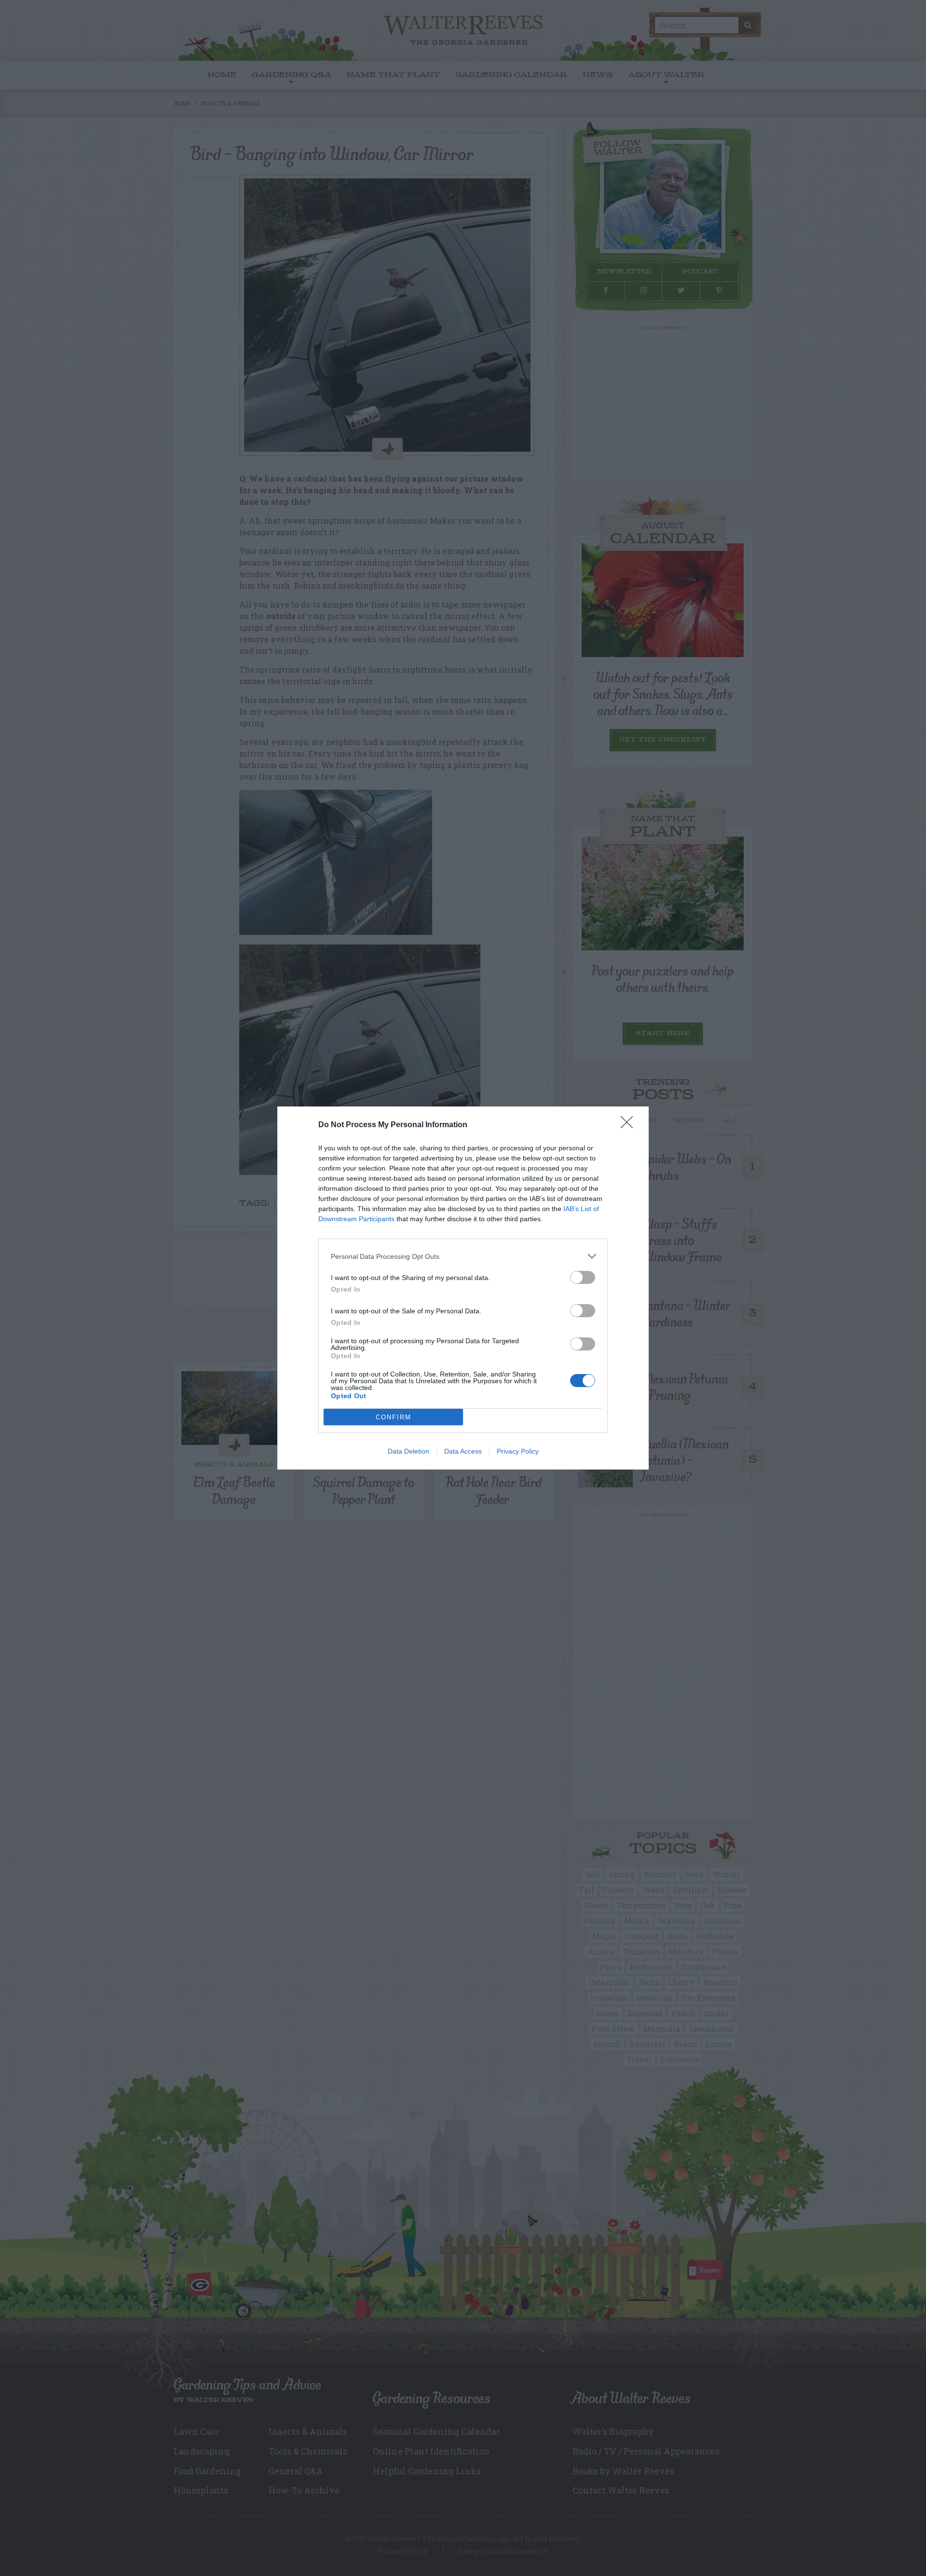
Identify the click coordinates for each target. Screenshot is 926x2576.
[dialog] (463, 1288)
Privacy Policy (518, 1451)
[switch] (583, 1277)
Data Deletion (409, 1451)
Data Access (463, 1451)
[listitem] (463, 1256)
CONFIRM (394, 1417)
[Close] (630, 1125)
